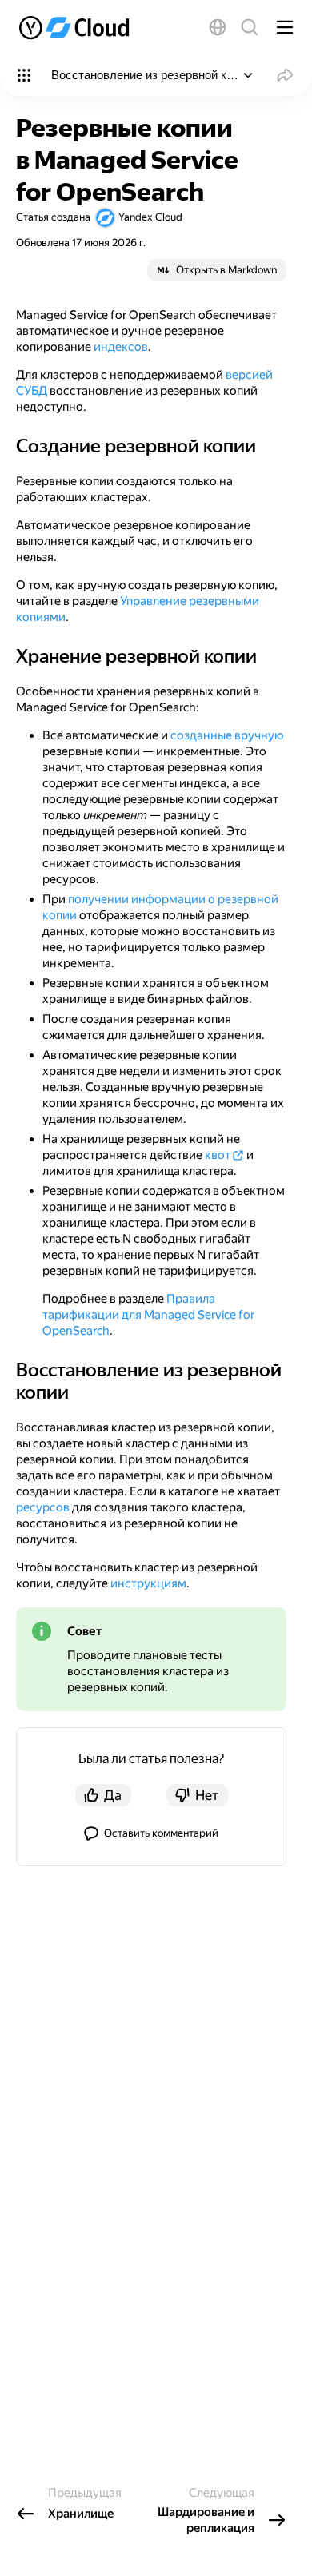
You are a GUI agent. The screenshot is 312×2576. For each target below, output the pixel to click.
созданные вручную (227, 735)
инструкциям (148, 1583)
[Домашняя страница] (76, 27)
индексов (121, 347)
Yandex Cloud (150, 217)
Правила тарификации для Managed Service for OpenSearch (148, 1315)
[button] (218, 27)
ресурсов (43, 1507)
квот (218, 1155)
